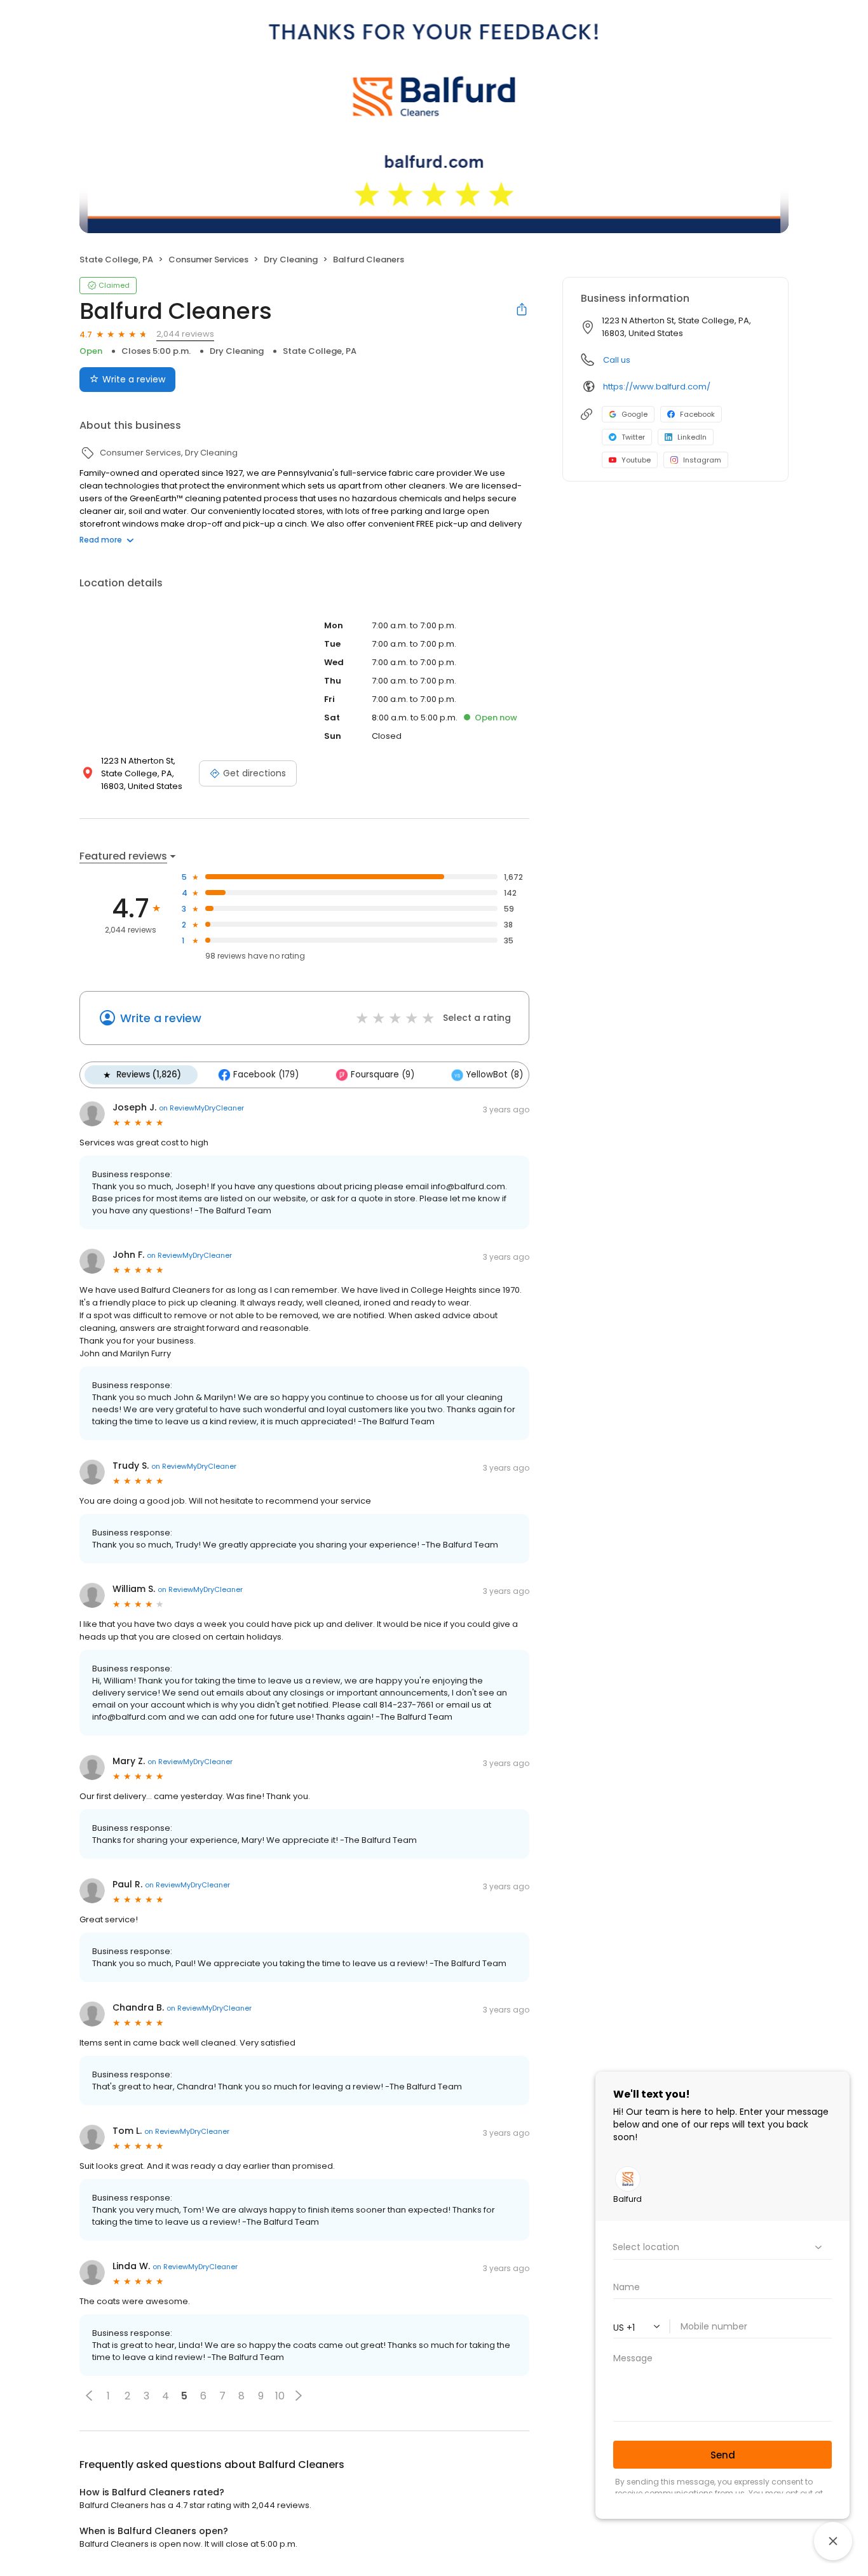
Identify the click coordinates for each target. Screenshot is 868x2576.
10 (280, 2396)
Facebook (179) (266, 1075)
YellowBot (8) (495, 1075)
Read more (101, 540)
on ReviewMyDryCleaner (201, 1108)
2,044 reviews (185, 334)
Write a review (134, 379)
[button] (89, 2396)
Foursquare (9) (383, 1075)
